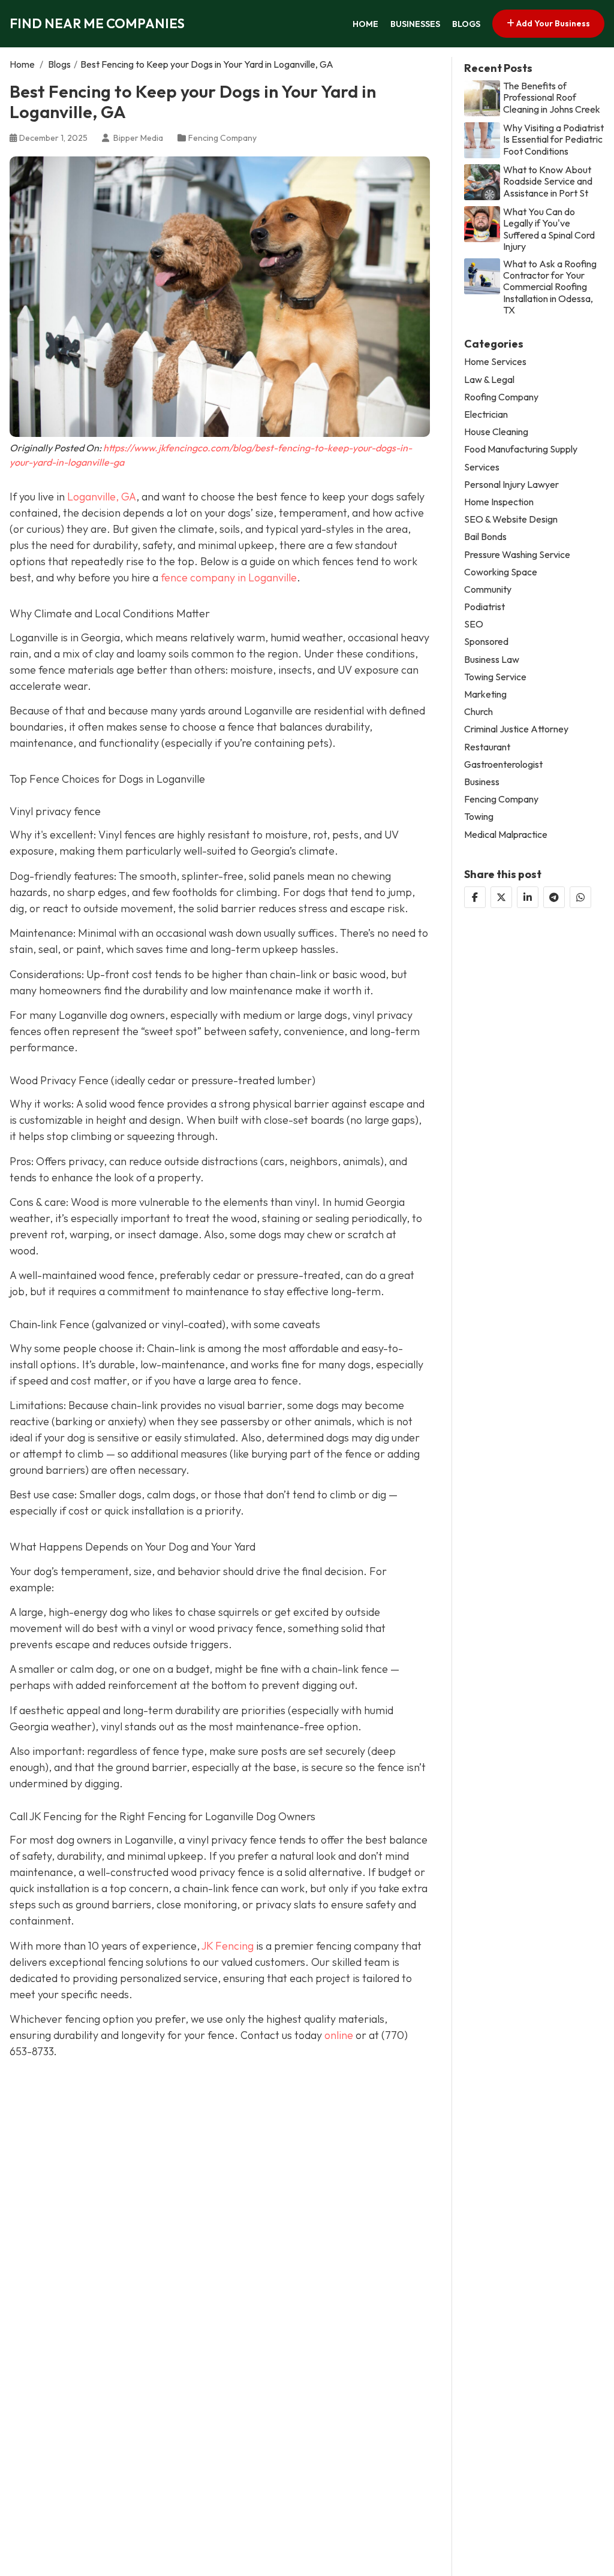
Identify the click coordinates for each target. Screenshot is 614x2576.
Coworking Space (501, 572)
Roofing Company (501, 397)
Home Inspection (499, 502)
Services (482, 467)
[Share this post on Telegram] (554, 897)
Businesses (415, 24)
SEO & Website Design (511, 519)
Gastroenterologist (503, 764)
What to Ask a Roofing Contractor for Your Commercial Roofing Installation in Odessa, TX (550, 287)
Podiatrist (484, 607)
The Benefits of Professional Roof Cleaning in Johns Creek (552, 97)
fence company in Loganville (229, 577)
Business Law (492, 660)
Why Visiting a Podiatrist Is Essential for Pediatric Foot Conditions (553, 139)
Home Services (495, 362)
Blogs (466, 24)
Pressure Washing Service (517, 555)
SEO (474, 624)
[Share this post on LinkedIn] (528, 897)
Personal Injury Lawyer (511, 485)
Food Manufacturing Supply (521, 449)
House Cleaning (496, 432)
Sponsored (486, 642)
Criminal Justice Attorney (516, 729)
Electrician (486, 414)
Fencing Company (222, 138)
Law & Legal (489, 380)
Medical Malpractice (506, 835)
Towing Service (495, 677)
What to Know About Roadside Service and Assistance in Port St (548, 181)
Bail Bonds (485, 537)
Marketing (485, 694)
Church (478, 712)
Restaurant (487, 747)
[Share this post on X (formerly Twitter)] (501, 897)
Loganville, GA (102, 497)
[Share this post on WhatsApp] (580, 897)
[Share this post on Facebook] (475, 897)
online (339, 2035)
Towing (479, 817)
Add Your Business (552, 23)
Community (488, 589)
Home (365, 24)
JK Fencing (228, 1946)
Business (482, 782)
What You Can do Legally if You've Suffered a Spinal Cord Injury (549, 229)
